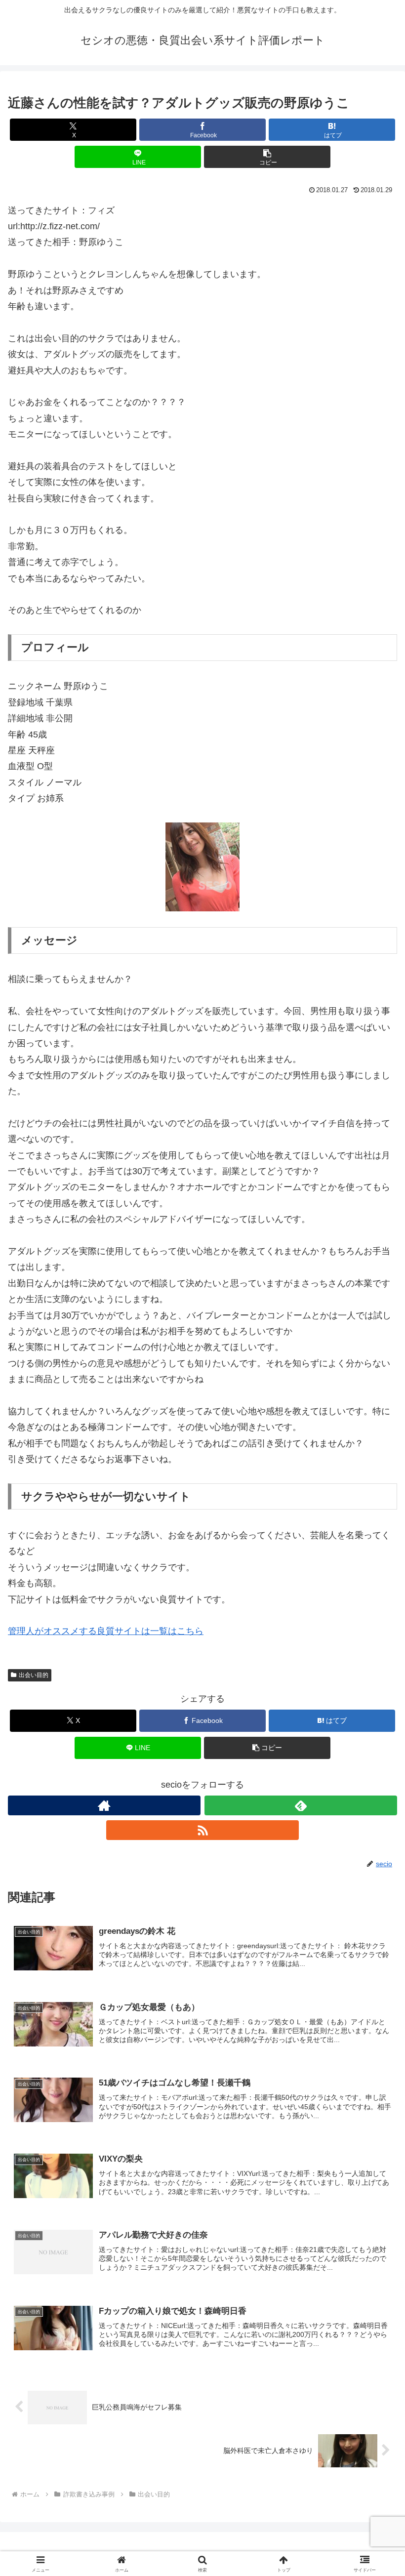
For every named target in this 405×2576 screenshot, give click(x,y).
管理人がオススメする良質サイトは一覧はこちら (106, 1631)
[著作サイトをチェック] (104, 1805)
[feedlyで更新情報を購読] (301, 1805)
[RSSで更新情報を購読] (202, 1830)
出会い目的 (34, 1675)
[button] (267, 157)
